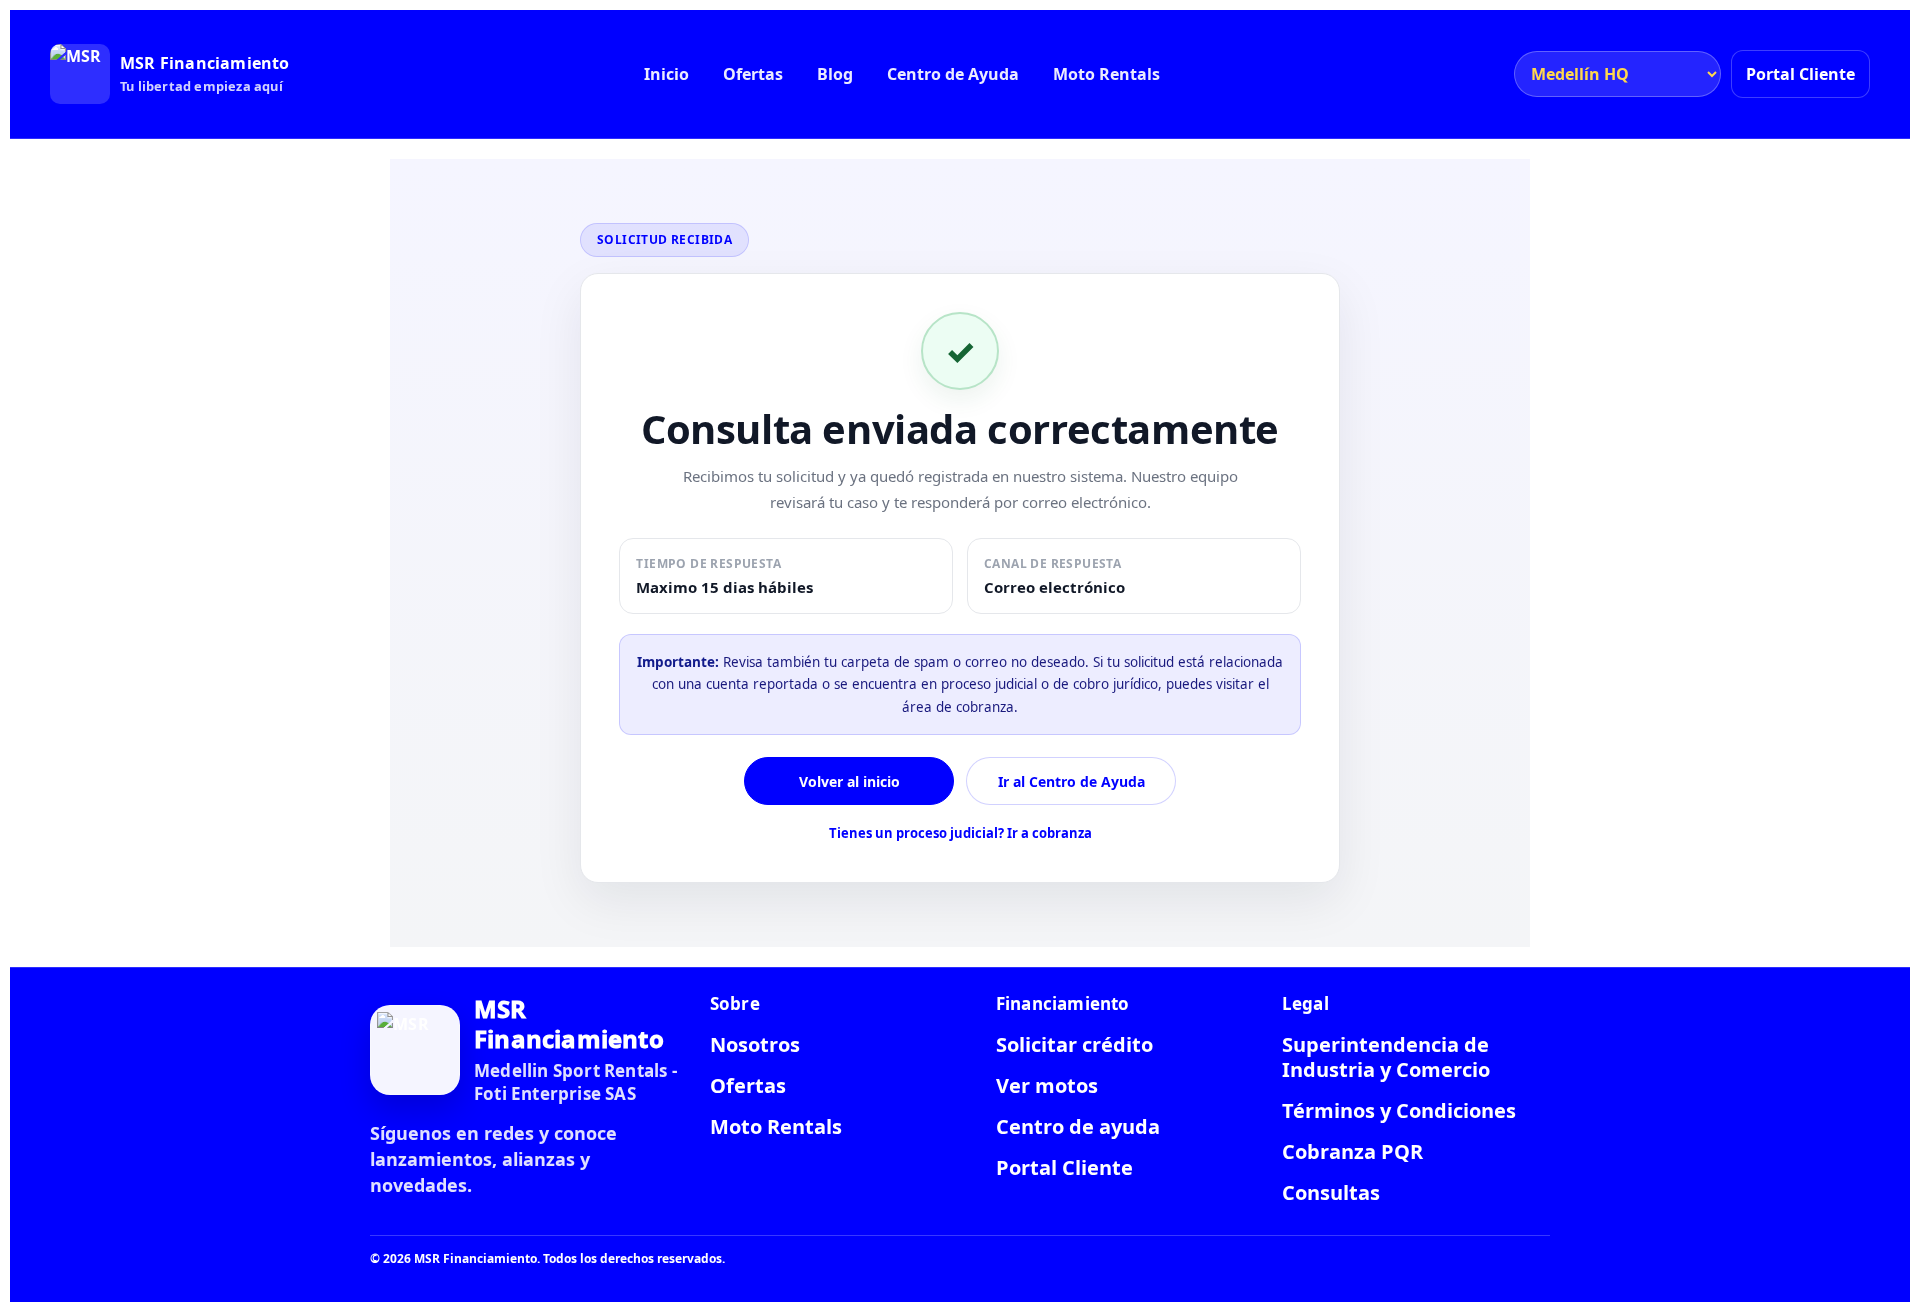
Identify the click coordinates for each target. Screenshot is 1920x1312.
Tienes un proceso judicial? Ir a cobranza (960, 833)
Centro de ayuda (1078, 1126)
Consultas (1331, 1192)
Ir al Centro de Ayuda (1071, 781)
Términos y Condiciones (1399, 1110)
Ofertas (753, 74)
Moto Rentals (1106, 74)
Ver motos (1047, 1085)
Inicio (666, 74)
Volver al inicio (849, 781)
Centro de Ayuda (953, 74)
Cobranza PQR (1352, 1151)
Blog (835, 74)
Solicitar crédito (1074, 1044)
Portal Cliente (1800, 74)
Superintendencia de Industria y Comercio (1386, 1057)
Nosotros (755, 1044)
